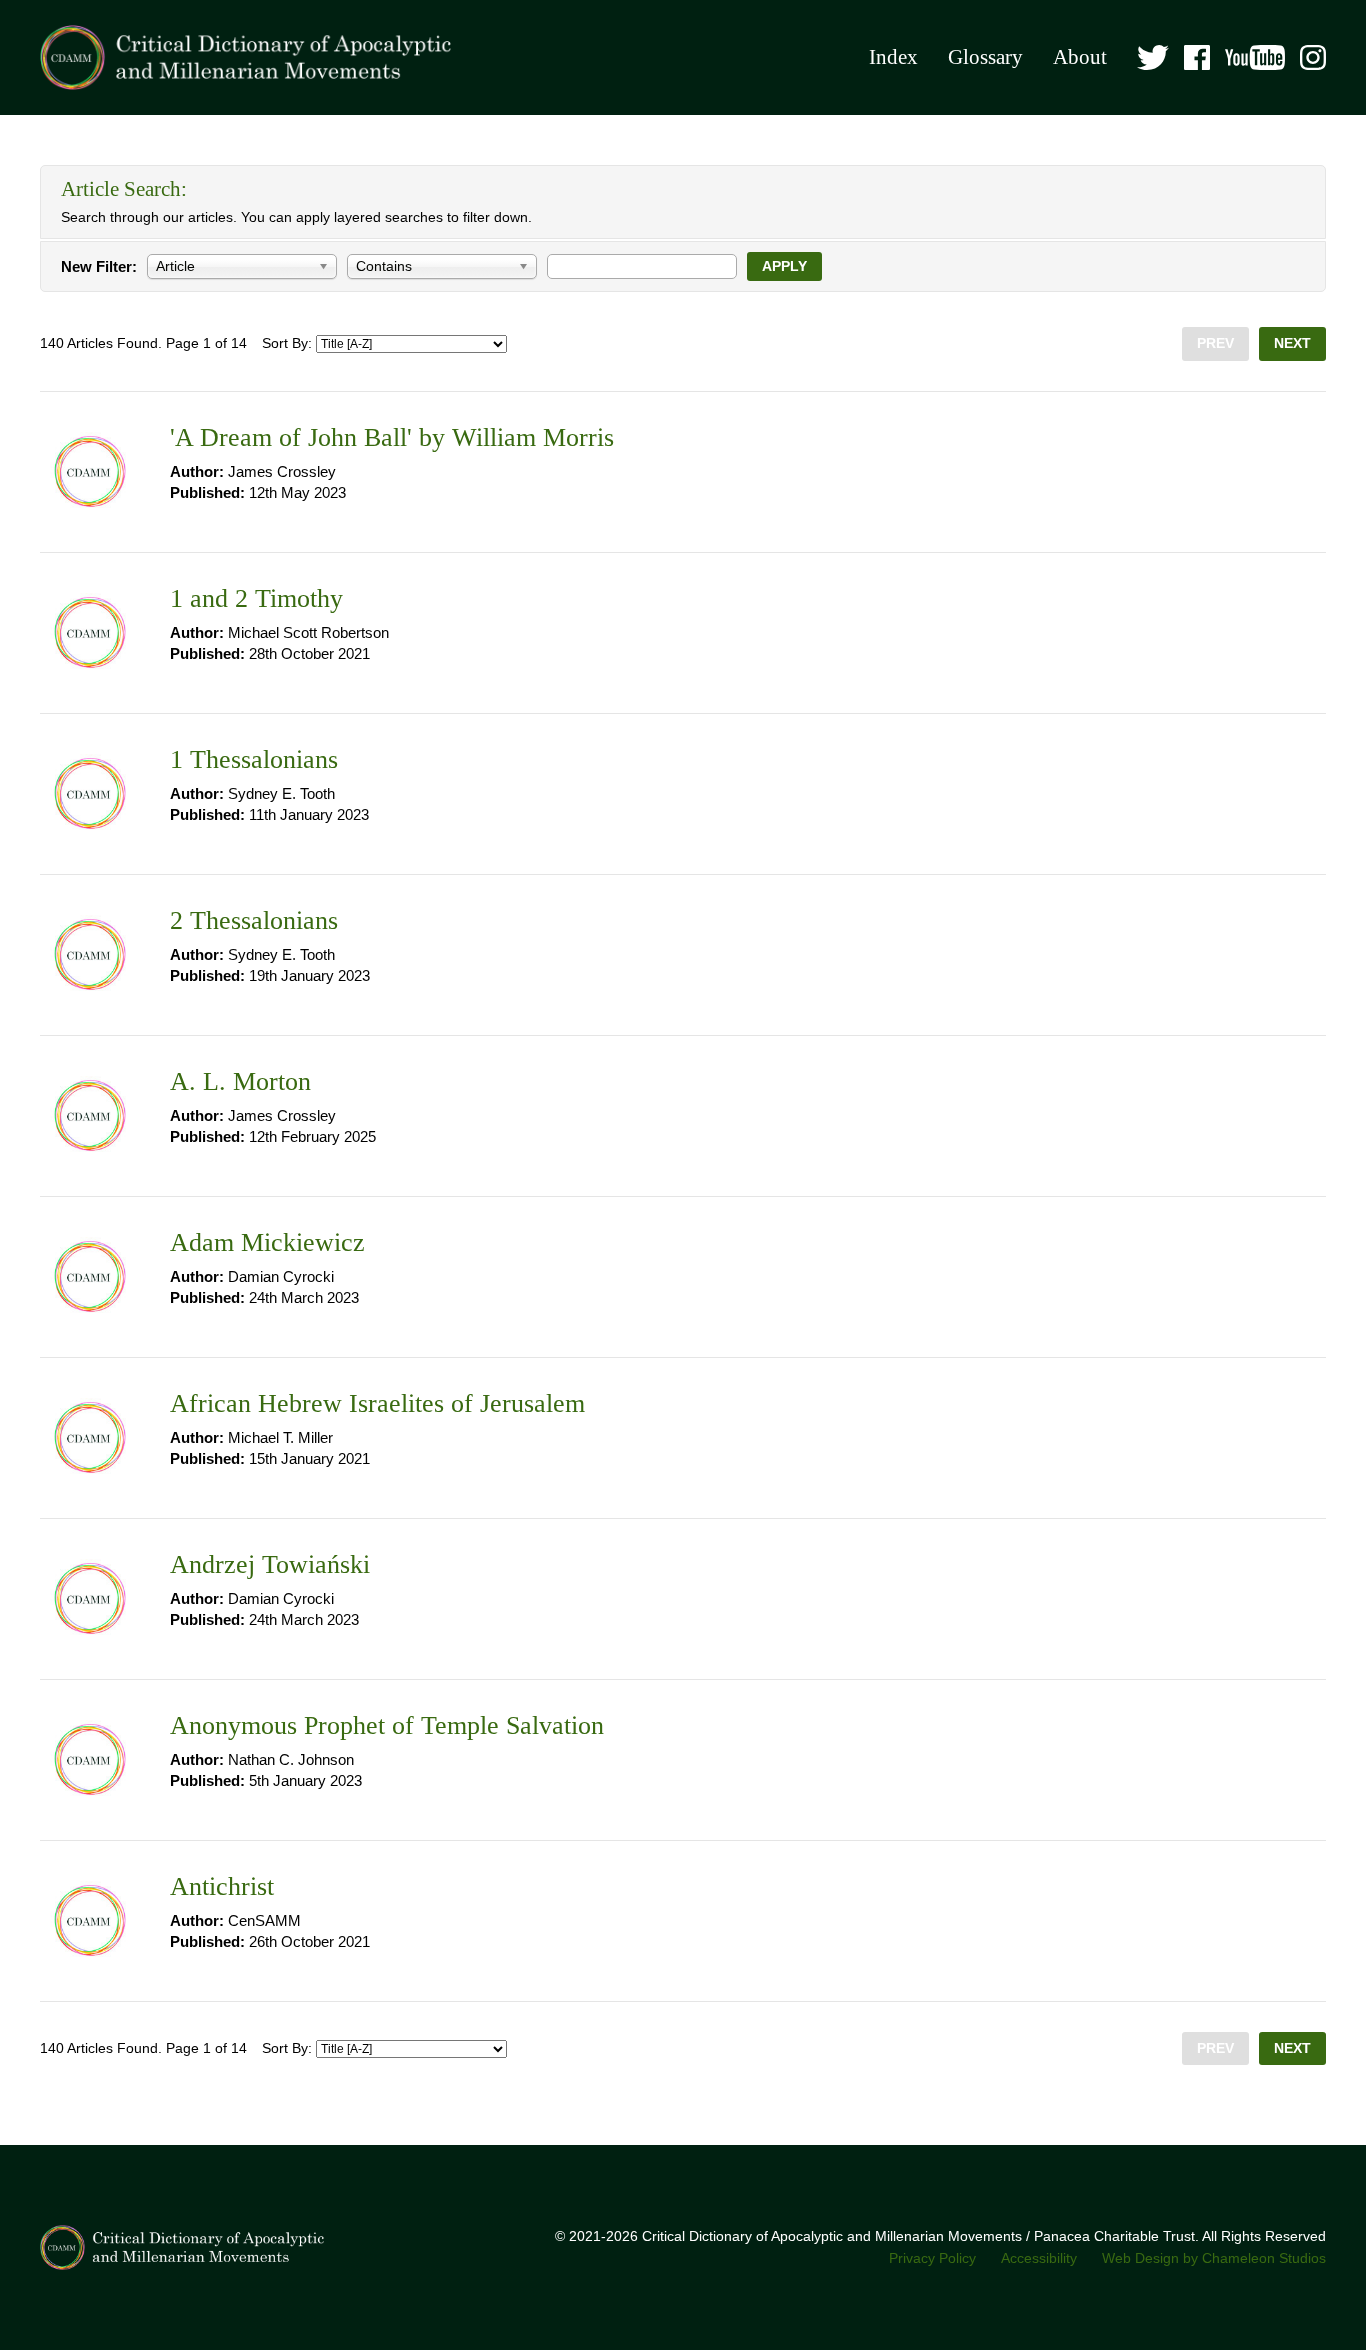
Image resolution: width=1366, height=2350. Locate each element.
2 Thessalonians (254, 920)
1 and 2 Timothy (256, 598)
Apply (784, 266)
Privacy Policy (932, 2258)
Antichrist (222, 1886)
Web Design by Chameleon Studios (1214, 2258)
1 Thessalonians (254, 759)
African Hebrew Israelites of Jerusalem (377, 1403)
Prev (1215, 343)
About (1080, 57)
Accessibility (1039, 2258)
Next (1292, 343)
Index (893, 57)
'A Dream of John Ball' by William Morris (392, 437)
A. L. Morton (240, 1081)
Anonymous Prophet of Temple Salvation (387, 1725)
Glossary (985, 57)
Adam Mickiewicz (267, 1242)
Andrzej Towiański (270, 1564)
